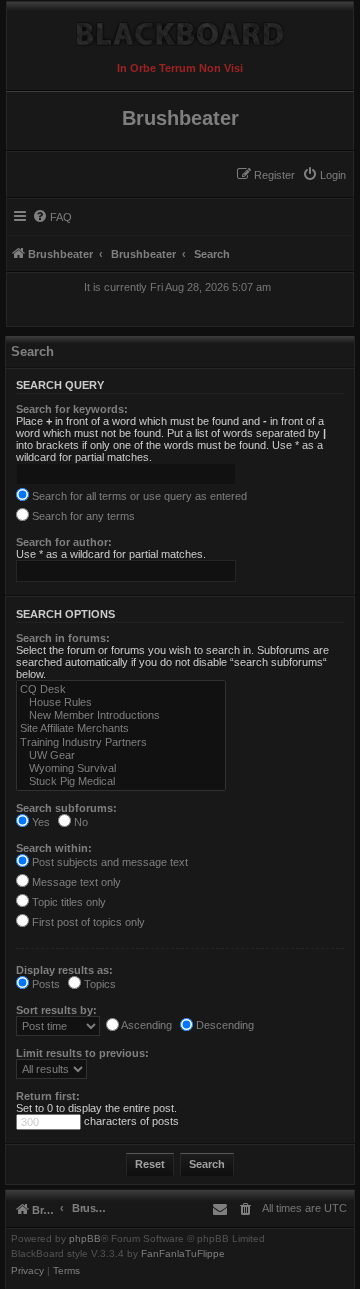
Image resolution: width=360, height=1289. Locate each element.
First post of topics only (87, 922)
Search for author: (64, 542)
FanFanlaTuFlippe (183, 1254)
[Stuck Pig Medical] (121, 781)
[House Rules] (121, 702)
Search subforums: (66, 808)
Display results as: (64, 970)
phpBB (85, 1239)
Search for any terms (82, 516)
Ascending (145, 1025)
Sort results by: (56, 1010)
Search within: (54, 848)
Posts (44, 984)
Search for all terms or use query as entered (138, 496)
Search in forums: (63, 638)
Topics (98, 984)
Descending (223, 1025)
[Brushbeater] (180, 29)
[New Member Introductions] (121, 715)
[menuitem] (324, 175)
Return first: (48, 1096)
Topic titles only (67, 902)
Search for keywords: (72, 409)
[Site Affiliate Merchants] (121, 728)
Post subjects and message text (108, 862)
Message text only (75, 882)
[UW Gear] (121, 755)
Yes (39, 822)
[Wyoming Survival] (121, 768)
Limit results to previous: (82, 1053)
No (79, 822)
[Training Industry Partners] (121, 742)
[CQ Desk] (121, 689)
